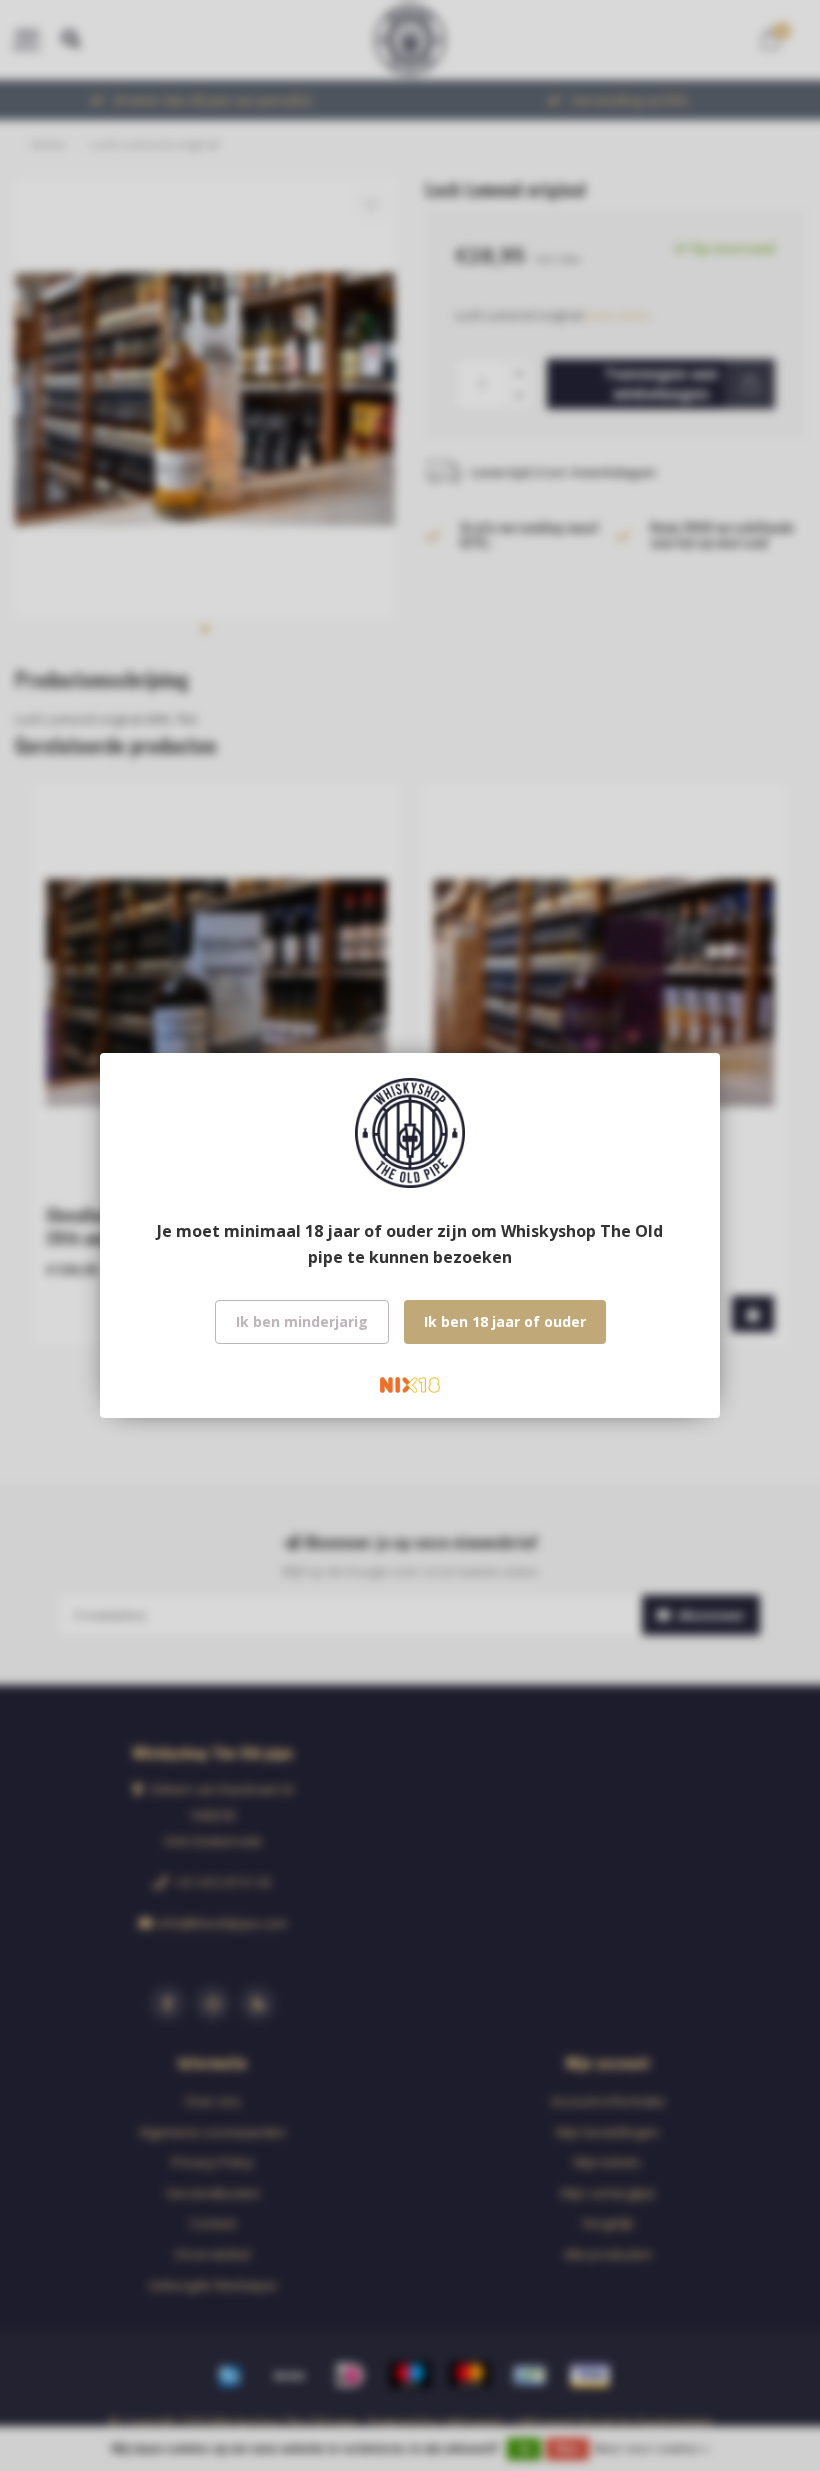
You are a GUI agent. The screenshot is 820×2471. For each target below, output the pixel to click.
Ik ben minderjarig (302, 1321)
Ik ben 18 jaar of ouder (505, 1321)
